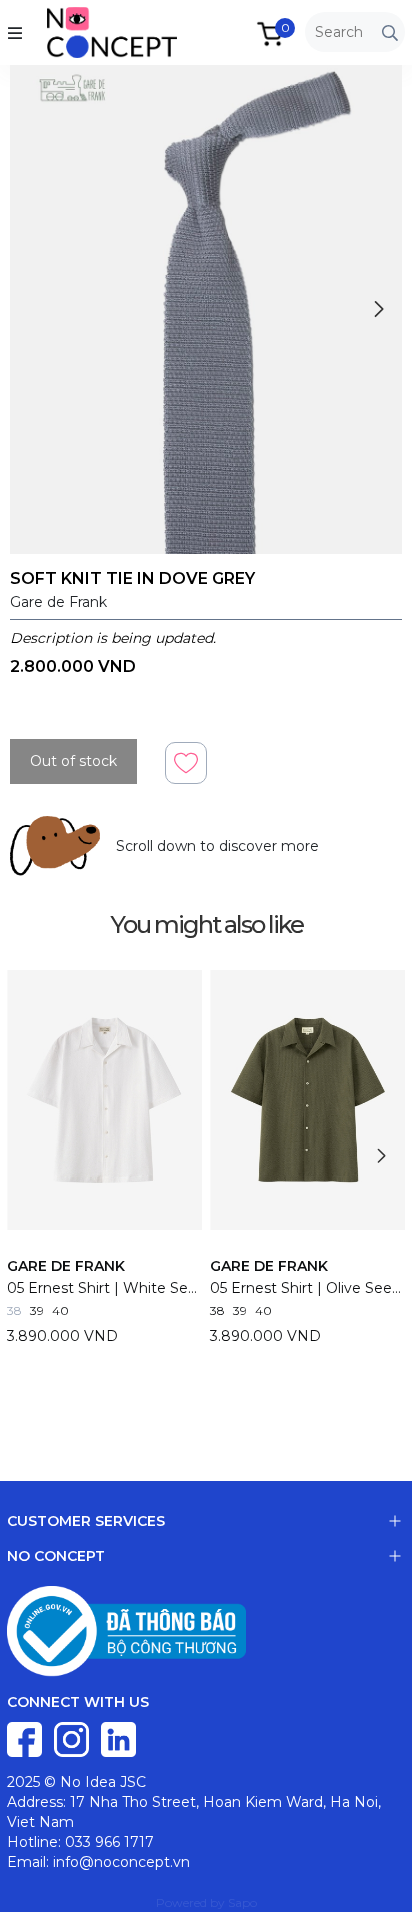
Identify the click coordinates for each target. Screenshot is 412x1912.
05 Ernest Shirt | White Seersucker (104, 1288)
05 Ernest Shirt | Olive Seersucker (307, 1288)
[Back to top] (377, 1877)
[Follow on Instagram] (73, 1738)
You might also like (206, 924)
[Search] (390, 32)
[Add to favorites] (186, 761)
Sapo (242, 1902)
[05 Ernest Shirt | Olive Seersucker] (307, 1099)
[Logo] (92, 31)
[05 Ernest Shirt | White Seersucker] (104, 1099)
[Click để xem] (206, 310)
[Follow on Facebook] (26, 1738)
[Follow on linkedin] (118, 1738)
